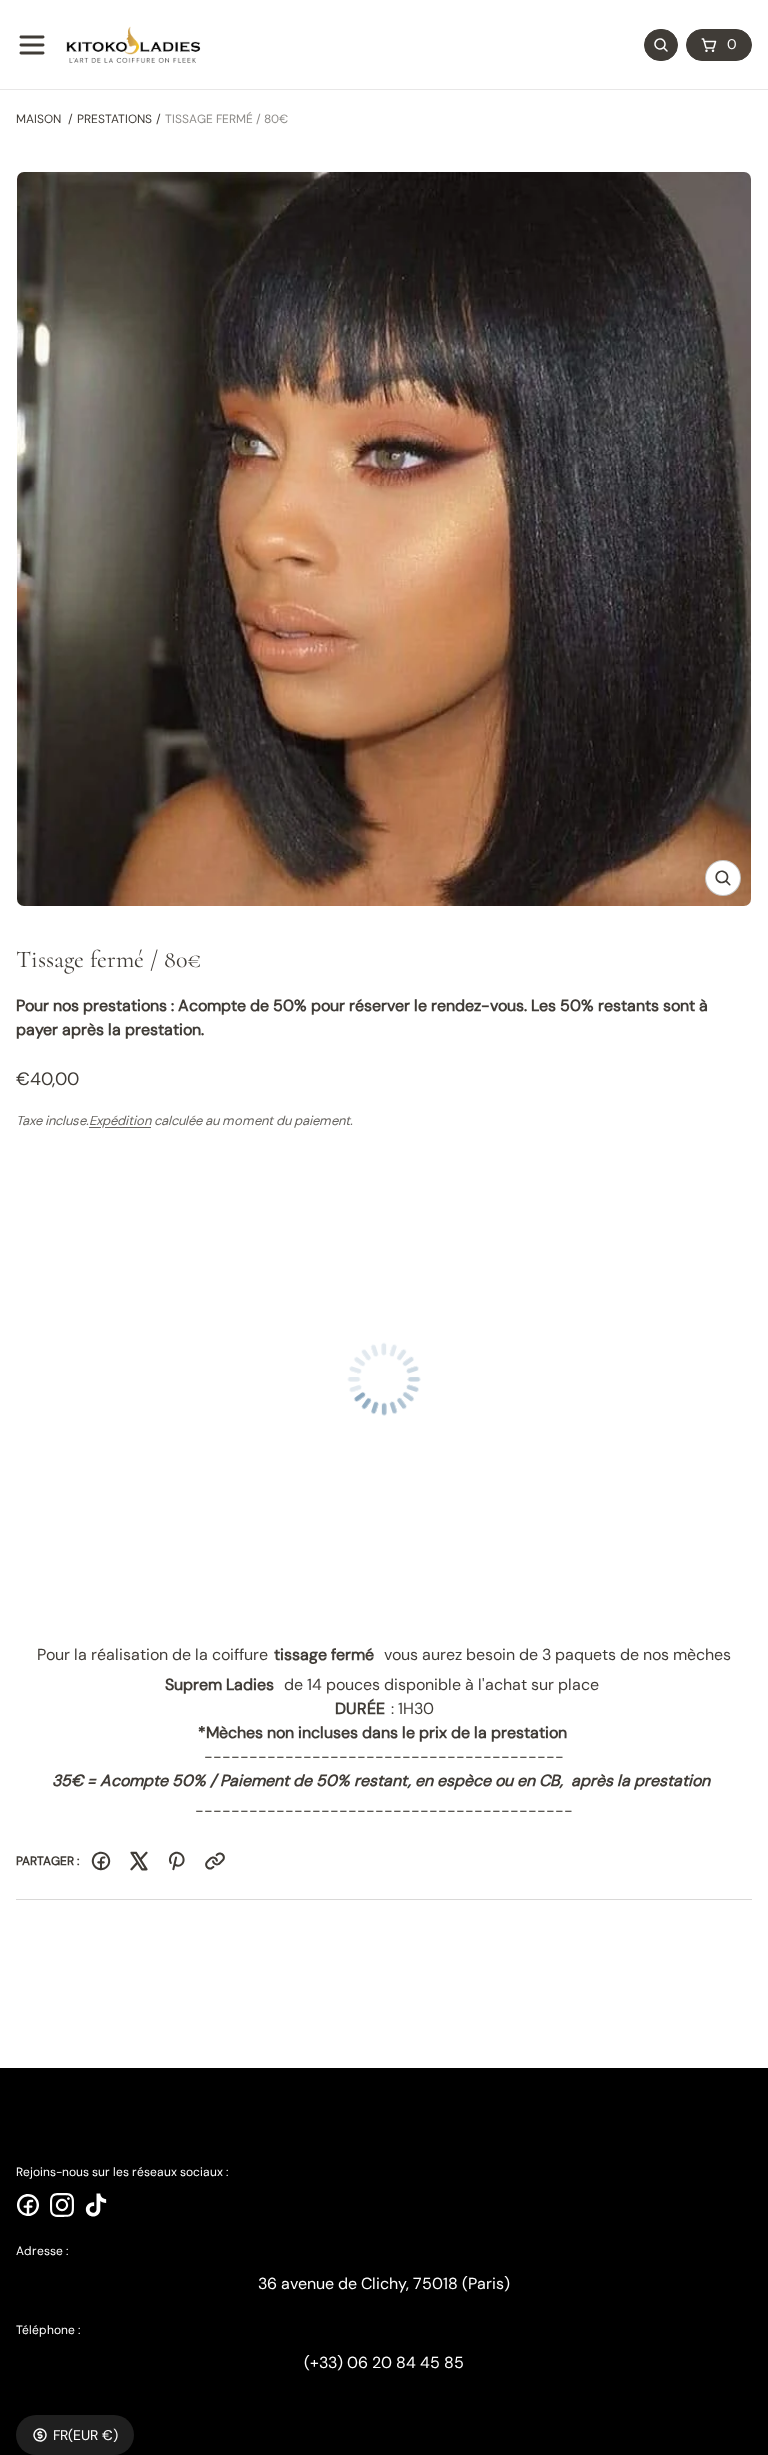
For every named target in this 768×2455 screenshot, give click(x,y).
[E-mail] (215, 1861)
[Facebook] (101, 1861)
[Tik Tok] (96, 2205)
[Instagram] (62, 2205)
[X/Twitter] (139, 1861)
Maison (38, 119)
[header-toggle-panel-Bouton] (32, 45)
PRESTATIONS (114, 119)
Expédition (120, 1120)
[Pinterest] (177, 1861)
